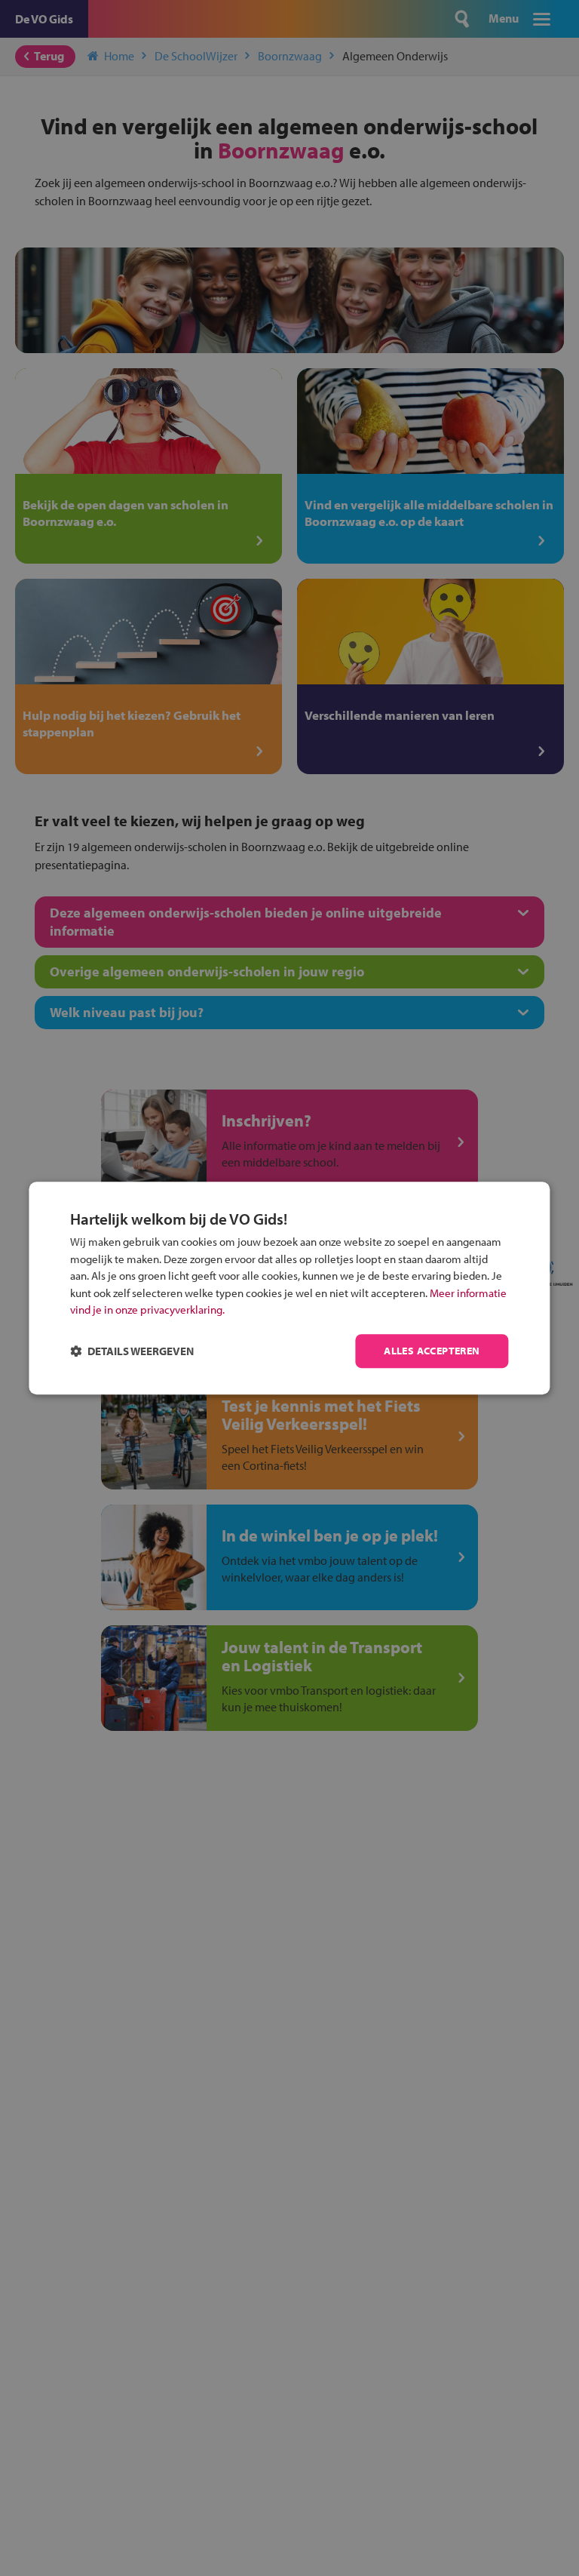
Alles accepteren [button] (432, 1351)
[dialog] (289, 1288)
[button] (132, 1351)
